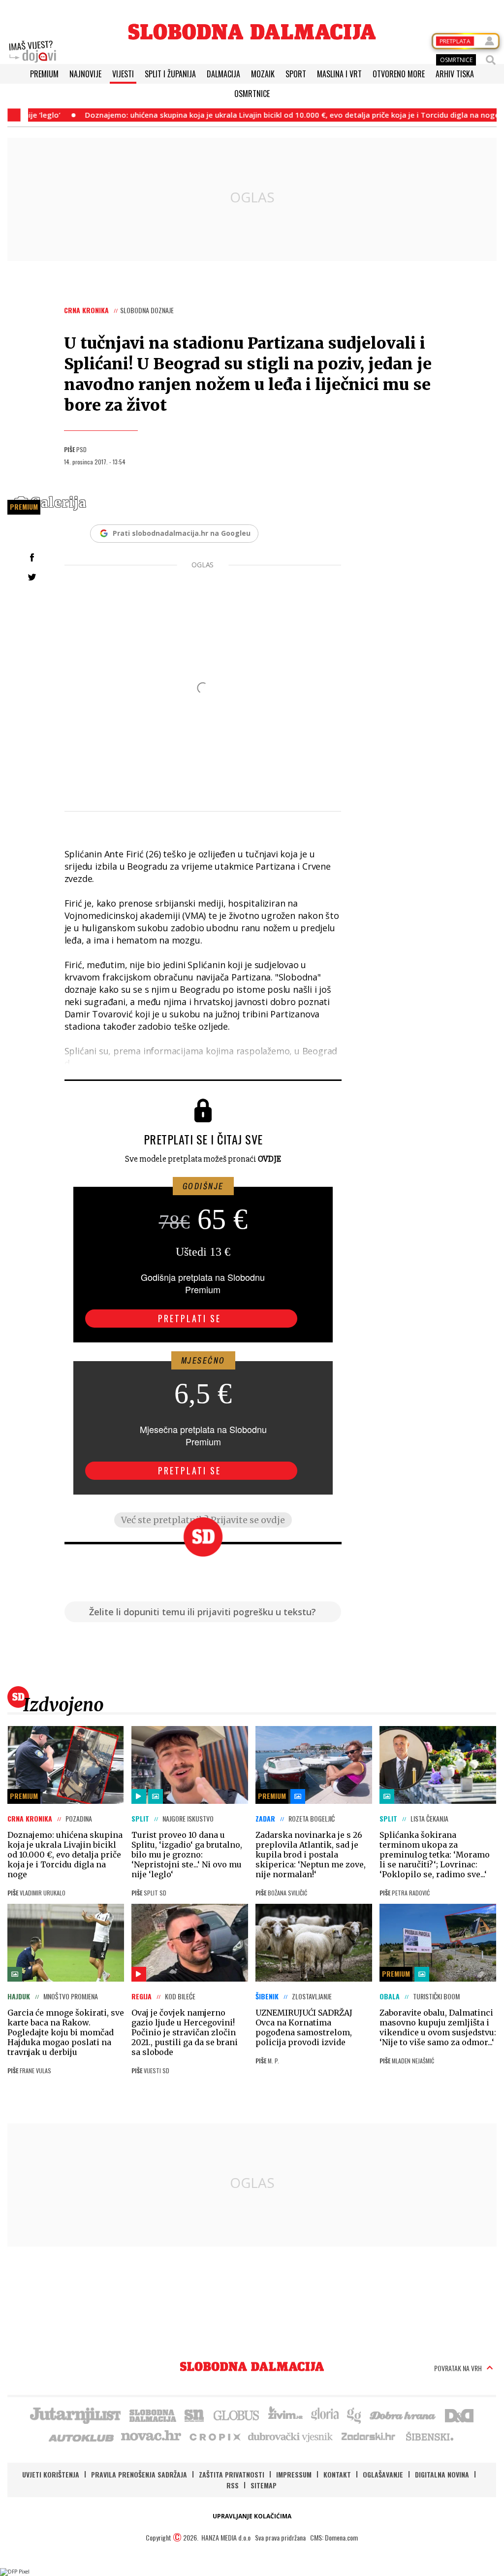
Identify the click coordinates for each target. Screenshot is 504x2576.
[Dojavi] (32, 52)
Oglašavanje (383, 2474)
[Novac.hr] (151, 2436)
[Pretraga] (491, 60)
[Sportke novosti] (194, 2414)
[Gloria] (325, 2414)
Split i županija (170, 74)
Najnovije (85, 74)
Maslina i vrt (339, 74)
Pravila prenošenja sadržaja (139, 2474)
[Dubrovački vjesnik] (291, 2436)
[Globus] (237, 2414)
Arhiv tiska (455, 74)
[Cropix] (214, 2436)
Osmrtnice (252, 94)
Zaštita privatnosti (232, 2474)
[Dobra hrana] (403, 2414)
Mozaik (263, 74)
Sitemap (264, 2485)
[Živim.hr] (285, 2414)
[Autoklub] (82, 2436)
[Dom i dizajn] (459, 2414)
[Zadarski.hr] (369, 2436)
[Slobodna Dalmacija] (252, 32)
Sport (296, 74)
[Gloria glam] (355, 2414)
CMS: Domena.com (334, 2537)
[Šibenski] (429, 2436)
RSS (233, 2485)
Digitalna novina (442, 2474)
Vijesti (123, 74)
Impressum (294, 2474)
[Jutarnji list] (75, 2414)
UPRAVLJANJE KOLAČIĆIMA (252, 2516)
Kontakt (337, 2474)
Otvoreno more (399, 74)
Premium (44, 74)
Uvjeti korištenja (51, 2474)
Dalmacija (223, 74)
